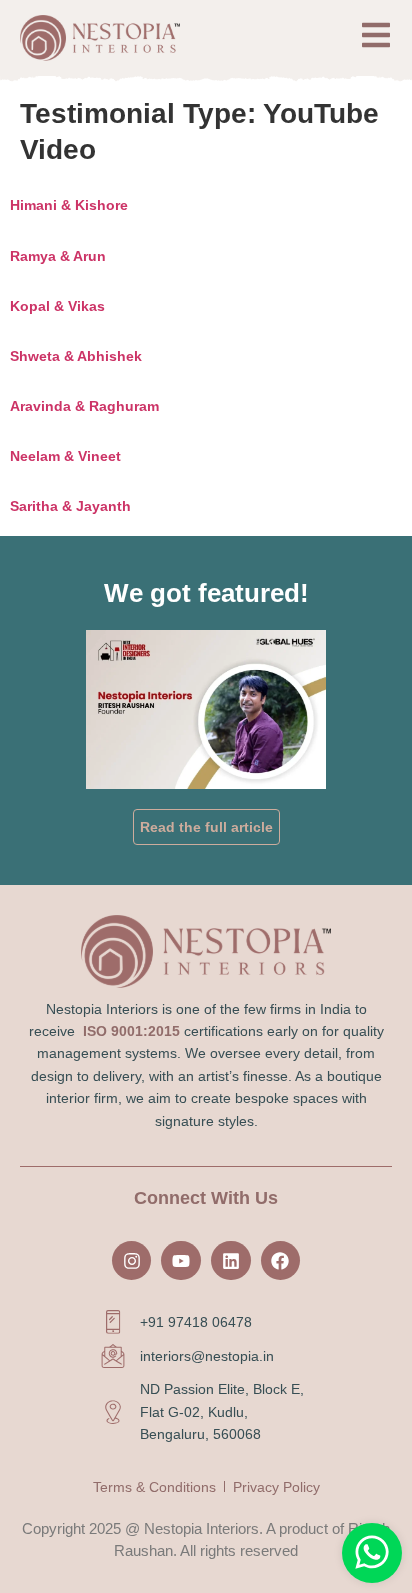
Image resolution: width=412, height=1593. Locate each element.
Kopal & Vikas (57, 306)
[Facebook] (281, 1261)
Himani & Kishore (69, 205)
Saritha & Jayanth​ (70, 506)
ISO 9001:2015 (131, 1031)
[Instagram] (132, 1261)
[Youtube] (181, 1261)
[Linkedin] (231, 1261)
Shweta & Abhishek (76, 356)
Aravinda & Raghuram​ (84, 406)
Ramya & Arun (58, 256)
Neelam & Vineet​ (65, 456)
